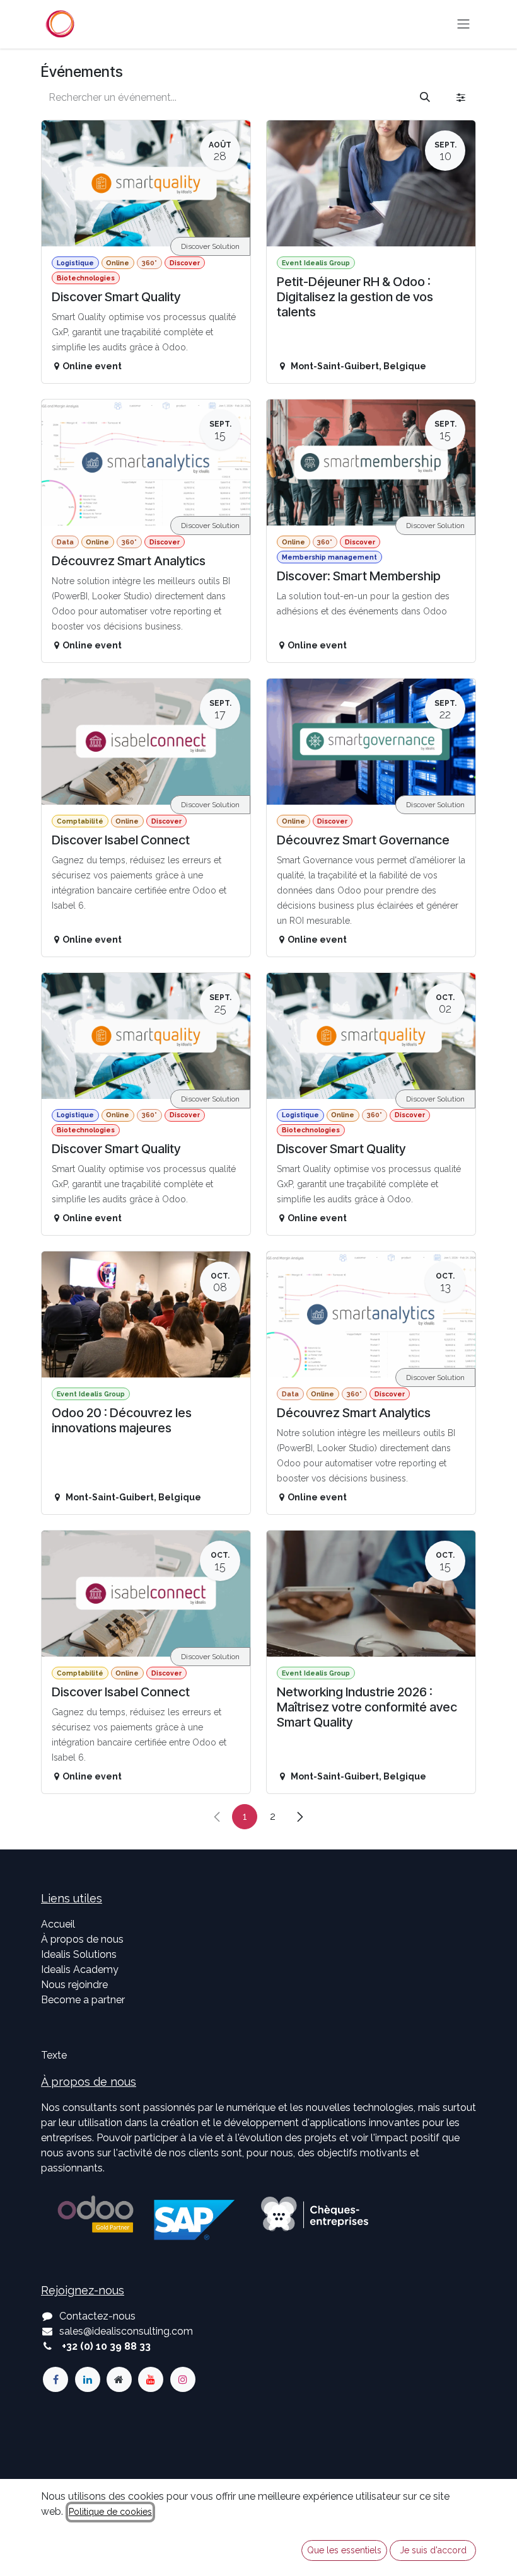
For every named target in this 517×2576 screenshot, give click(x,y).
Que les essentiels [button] (344, 2550)
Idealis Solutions (79, 1954)
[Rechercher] (425, 98)
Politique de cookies (110, 2512)
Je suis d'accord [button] (433, 2550)
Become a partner (83, 2000)
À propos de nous (82, 1939)
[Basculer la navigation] (463, 24)
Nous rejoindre (74, 1985)
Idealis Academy (80, 1969)
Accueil (58, 1924)
